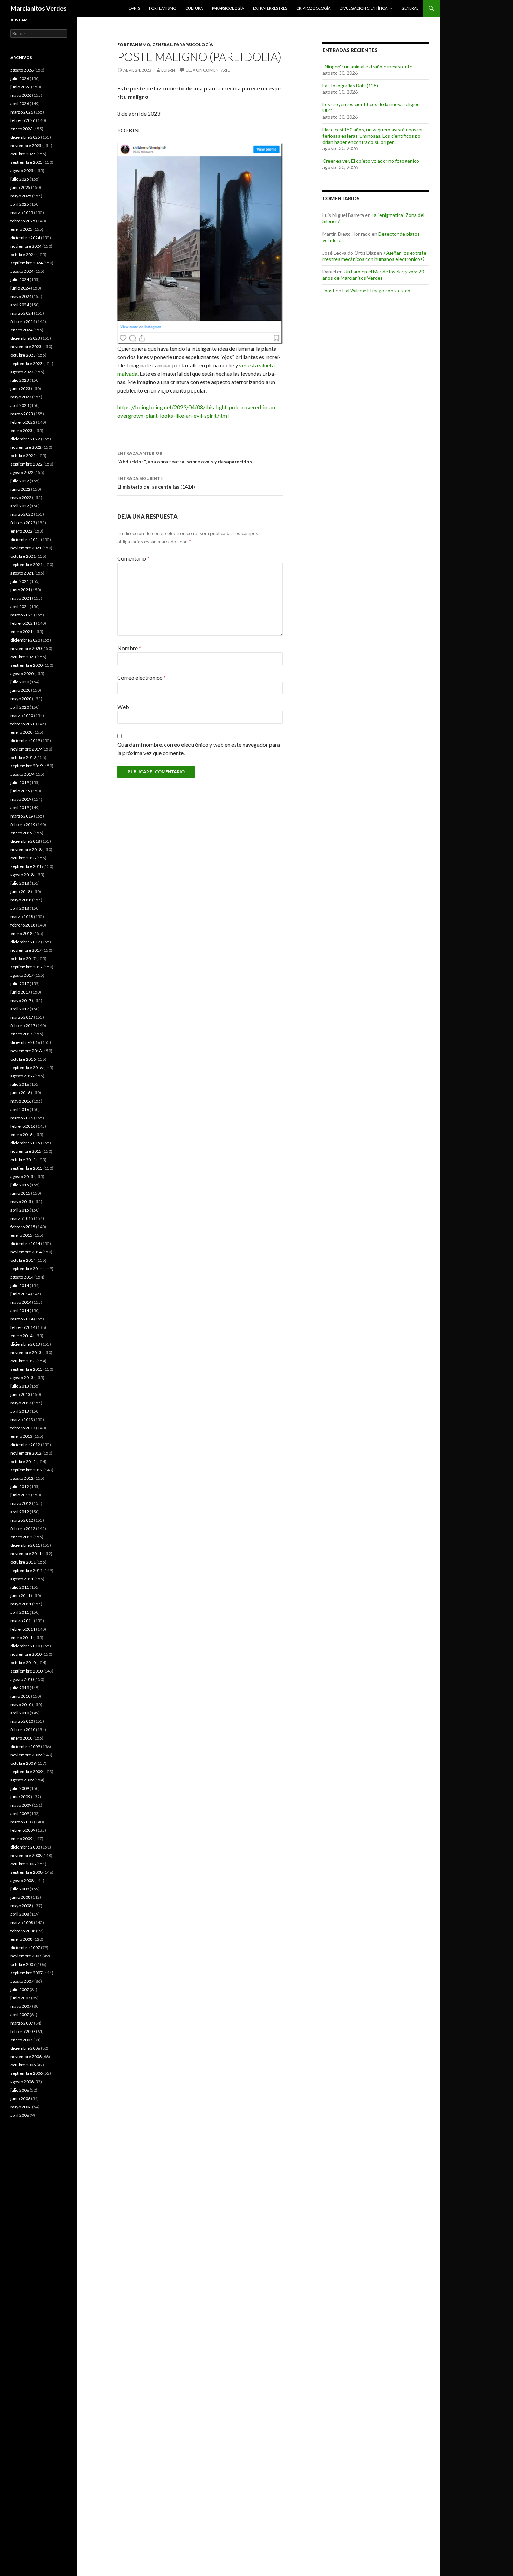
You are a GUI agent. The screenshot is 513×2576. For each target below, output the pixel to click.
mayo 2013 (21, 1403)
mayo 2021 (21, 598)
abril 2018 (20, 908)
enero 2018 (21, 933)
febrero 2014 (23, 1327)
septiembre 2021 (27, 565)
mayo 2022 (21, 497)
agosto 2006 (22, 2082)
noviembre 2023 (26, 347)
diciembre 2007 (25, 1948)
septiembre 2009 (27, 1772)
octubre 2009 (23, 1763)
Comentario (133, 558)
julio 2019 (20, 782)
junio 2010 (20, 1696)
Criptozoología (313, 8)
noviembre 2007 (26, 1956)
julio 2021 (20, 581)
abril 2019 (20, 808)
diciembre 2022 (25, 439)
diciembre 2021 (25, 539)
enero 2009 (21, 1839)
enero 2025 (21, 229)
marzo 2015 (22, 1218)
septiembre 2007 (27, 1973)
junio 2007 (20, 1998)
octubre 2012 (23, 1461)
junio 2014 (20, 1294)
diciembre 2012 (25, 1445)
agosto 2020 (22, 674)
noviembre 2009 (26, 1755)
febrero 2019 (23, 824)
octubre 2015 (23, 1160)
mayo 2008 (21, 1906)
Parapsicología (228, 8)
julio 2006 (20, 2090)
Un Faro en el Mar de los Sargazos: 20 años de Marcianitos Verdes (373, 275)
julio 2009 (20, 1788)
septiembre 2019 (27, 766)
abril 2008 (20, 1914)
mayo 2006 (21, 2107)
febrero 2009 (23, 1830)
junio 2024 (20, 288)
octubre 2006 (23, 2065)
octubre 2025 (23, 154)
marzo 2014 (22, 1319)
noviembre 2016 (26, 1051)
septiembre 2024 (27, 263)
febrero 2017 (23, 1026)
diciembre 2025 (25, 137)
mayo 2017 (21, 1000)
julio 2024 (20, 280)
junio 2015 (20, 1193)
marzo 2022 (22, 514)
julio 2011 (20, 1587)
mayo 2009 (21, 1805)
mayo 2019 (21, 799)
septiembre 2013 (27, 1369)
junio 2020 (20, 690)
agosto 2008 (22, 1880)
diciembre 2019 (25, 741)
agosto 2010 (22, 1679)
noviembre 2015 (26, 1151)
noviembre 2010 (26, 1654)
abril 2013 (20, 1411)
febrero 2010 (23, 1730)
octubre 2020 (23, 657)
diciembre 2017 (25, 942)
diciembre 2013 (25, 1344)
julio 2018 (20, 883)
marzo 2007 (22, 2023)
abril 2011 (20, 1612)
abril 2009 (20, 1813)
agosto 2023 (22, 372)
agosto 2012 (22, 1478)
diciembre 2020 (25, 640)
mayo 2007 (21, 2006)
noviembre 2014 (26, 1252)
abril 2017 (20, 1009)
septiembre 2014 (27, 1269)
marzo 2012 (22, 1520)
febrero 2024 (23, 321)
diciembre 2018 (25, 841)
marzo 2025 (22, 213)
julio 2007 (20, 1989)
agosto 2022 (22, 472)
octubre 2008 (23, 1864)
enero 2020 (21, 732)
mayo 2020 (21, 699)
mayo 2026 (21, 95)
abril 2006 (20, 2115)
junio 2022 (20, 489)
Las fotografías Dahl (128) (350, 85)
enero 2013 (21, 1436)
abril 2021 (20, 606)
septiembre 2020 (27, 665)
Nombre (129, 648)
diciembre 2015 (25, 1143)
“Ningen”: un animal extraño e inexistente (367, 67)
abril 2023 (20, 405)
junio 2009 (20, 1797)
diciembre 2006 (25, 2048)
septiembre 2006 (27, 2073)
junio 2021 (20, 590)
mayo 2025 (21, 196)
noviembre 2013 (26, 1352)
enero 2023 (21, 430)
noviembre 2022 (26, 447)
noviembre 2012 (26, 1453)
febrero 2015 (23, 1227)
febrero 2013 (23, 1428)
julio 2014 (20, 1285)
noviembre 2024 (26, 246)
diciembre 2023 (25, 338)
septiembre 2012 (27, 1470)
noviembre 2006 (26, 2057)
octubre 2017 (23, 958)
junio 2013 (20, 1394)
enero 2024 (21, 330)
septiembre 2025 (27, 162)
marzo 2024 (22, 313)
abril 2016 (20, 1109)
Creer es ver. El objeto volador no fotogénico (371, 161)
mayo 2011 (21, 1604)
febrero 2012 (23, 1528)
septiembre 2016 (27, 1067)
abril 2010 (20, 1713)
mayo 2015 (21, 1202)
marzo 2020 (22, 715)
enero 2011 (21, 1637)
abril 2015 (20, 1210)
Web (123, 707)
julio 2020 (20, 682)
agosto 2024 (22, 271)
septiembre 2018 (27, 866)
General (410, 8)
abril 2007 (20, 2015)
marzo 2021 (22, 615)
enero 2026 (21, 129)
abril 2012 (20, 1512)
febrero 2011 (23, 1629)
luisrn (168, 70)
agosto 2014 (22, 1277)
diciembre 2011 (25, 1545)
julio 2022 (20, 481)
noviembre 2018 (26, 850)
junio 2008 (20, 1897)
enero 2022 (21, 531)
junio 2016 (20, 1093)
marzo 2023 (22, 414)
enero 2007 (21, 2040)
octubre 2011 (23, 1562)
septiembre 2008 (27, 1872)
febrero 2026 (23, 120)
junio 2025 (20, 187)
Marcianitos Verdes (39, 8)
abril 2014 (20, 1311)
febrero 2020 (23, 724)
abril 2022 (20, 506)
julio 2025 (20, 179)
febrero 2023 (23, 422)
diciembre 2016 (25, 1042)
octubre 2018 (23, 858)
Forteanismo (163, 8)
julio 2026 (20, 78)
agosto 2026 (22, 70)
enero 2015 (21, 1235)
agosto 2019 (22, 774)
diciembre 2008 (25, 1847)
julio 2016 (20, 1084)
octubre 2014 (23, 1260)
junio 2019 (20, 791)
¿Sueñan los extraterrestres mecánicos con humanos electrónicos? (375, 256)
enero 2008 (21, 1939)
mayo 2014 (21, 1302)
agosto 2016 (22, 1076)
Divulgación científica (363, 8)
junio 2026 (20, 87)
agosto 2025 (22, 171)
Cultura (194, 8)
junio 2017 (20, 992)
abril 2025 (20, 204)
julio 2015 (20, 1185)
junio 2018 (20, 891)
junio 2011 (20, 1596)
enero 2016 (21, 1135)
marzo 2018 (22, 917)
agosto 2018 (22, 875)
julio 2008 (20, 1889)
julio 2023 (20, 380)
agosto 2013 (22, 1378)
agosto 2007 (22, 1981)
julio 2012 (20, 1487)
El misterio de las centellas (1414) (156, 483)
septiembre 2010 (27, 1671)
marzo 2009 (22, 1822)
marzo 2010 (22, 1721)
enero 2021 (21, 632)
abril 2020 (20, 707)
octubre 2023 (23, 355)
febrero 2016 (23, 1126)
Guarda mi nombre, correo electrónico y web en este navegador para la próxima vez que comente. (199, 749)
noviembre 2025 (26, 145)
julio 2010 (20, 1688)
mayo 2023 (21, 397)
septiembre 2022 (27, 464)
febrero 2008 (23, 1931)
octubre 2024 (23, 254)
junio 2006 (20, 2098)
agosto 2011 (22, 1579)
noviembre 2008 (26, 1855)
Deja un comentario (208, 70)
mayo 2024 (21, 296)
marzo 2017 (22, 1017)
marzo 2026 (22, 112)
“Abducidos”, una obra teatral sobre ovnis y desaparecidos (185, 458)
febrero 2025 (23, 221)
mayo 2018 (21, 900)
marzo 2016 (22, 1118)
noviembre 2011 (26, 1554)
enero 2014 (21, 1336)
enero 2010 (21, 1738)
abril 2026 (20, 104)
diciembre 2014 (25, 1243)
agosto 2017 (22, 975)
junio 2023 (20, 389)
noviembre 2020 (26, 648)
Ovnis (134, 8)
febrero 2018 (23, 925)
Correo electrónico (142, 677)
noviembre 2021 (26, 548)
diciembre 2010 (25, 1646)
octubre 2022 (23, 456)
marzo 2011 (22, 1621)
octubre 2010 (23, 1663)
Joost (329, 290)
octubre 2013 (23, 1361)
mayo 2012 (21, 1503)
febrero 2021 (23, 623)
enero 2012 (21, 1537)
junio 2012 (20, 1495)
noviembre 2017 (26, 950)
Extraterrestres (270, 8)
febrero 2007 (23, 2031)
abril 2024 (20, 305)
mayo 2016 (21, 1101)
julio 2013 (20, 1386)
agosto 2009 (22, 1780)
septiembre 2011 (27, 1570)
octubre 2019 (23, 757)
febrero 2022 (23, 523)
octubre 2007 (23, 1964)
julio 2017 (20, 984)
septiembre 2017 (27, 967)
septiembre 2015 (27, 1168)
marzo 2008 (22, 1922)
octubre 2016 (23, 1059)
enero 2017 (21, 1034)
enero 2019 (21, 833)
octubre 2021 (23, 556)
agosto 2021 (22, 573)
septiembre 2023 (27, 363)
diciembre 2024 (25, 238)
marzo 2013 (22, 1419)
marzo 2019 (22, 816)
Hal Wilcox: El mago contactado (376, 290)
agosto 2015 (22, 1176)
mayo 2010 (21, 1704)
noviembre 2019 (26, 749)
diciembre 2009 (25, 1746)
